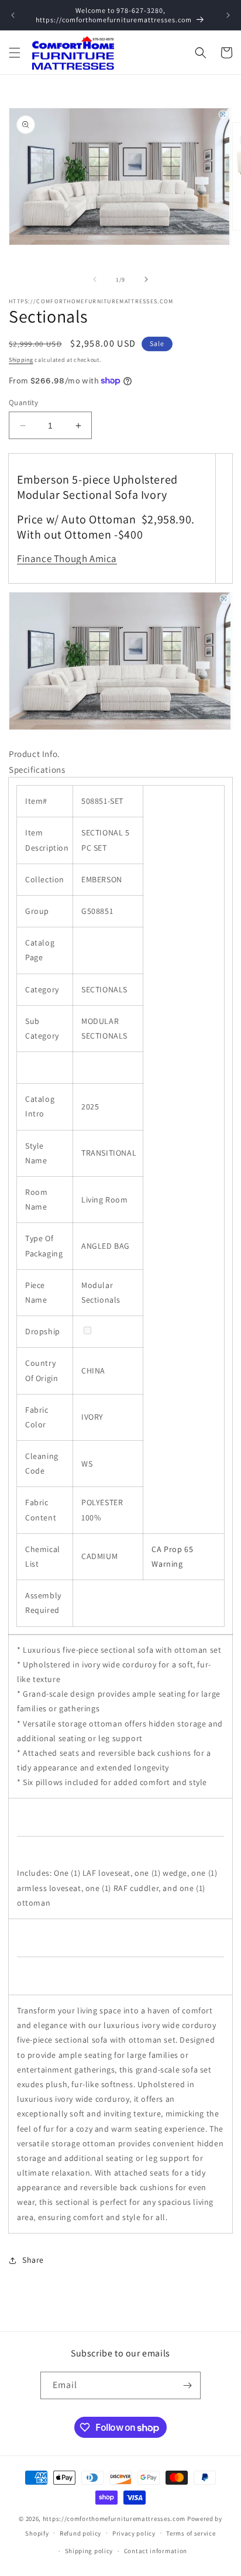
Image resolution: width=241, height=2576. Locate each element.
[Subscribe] (187, 2385)
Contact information (156, 2551)
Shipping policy (89, 2551)
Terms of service (191, 2533)
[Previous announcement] (13, 15)
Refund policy (80, 2533)
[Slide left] (95, 279)
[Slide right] (146, 279)
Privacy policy (134, 2533)
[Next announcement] (228, 15)
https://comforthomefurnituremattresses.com (114, 2519)
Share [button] (33, 2260)
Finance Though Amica (67, 559)
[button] (15, 53)
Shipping (21, 360)
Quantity (23, 402)
